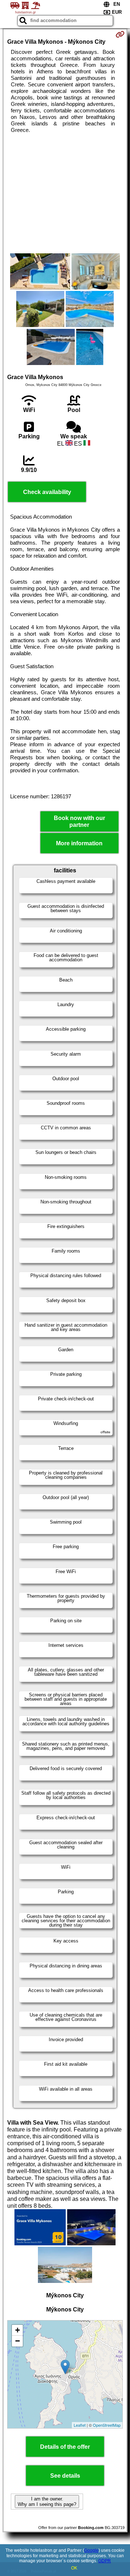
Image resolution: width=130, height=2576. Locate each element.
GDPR (105, 2561)
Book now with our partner (79, 821)
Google (91, 2550)
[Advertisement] (65, 193)
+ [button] (18, 2330)
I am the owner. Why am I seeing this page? (47, 2502)
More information (79, 843)
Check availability (47, 492)
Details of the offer (65, 2447)
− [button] (18, 2341)
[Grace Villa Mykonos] (40, 272)
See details (65, 2476)
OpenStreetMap (107, 2425)
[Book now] (120, 34)
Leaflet (80, 2425)
